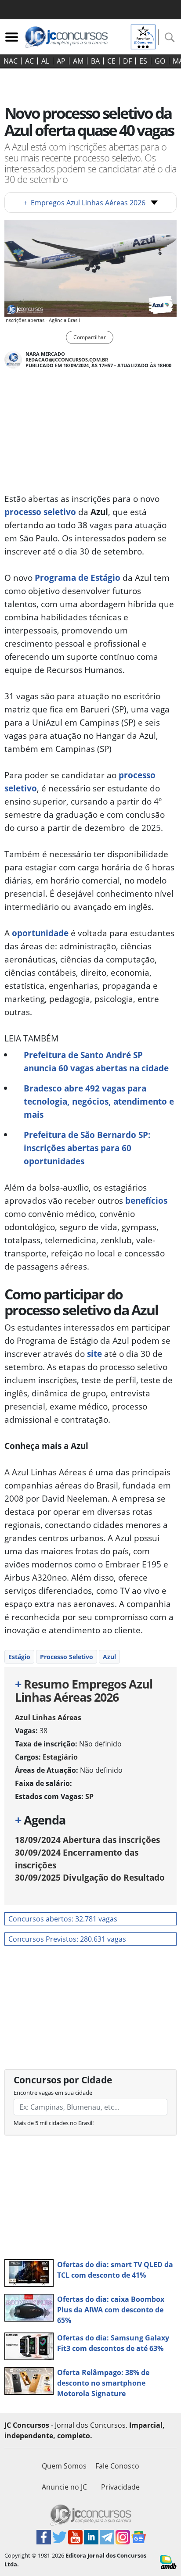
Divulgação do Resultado (90, 1877)
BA (95, 61)
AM (78, 61)
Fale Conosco (117, 2466)
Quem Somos (64, 2466)
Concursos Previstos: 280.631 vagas (67, 1939)
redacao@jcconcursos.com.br (67, 360)
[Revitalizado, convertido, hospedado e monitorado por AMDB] (168, 2561)
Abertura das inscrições (87, 1840)
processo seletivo (40, 512)
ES (143, 61)
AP (61, 61)
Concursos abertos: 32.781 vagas (63, 1919)
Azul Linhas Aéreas (48, 1717)
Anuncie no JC (64, 2487)
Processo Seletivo (67, 1657)
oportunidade (40, 933)
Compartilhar (90, 337)
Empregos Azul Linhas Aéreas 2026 (84, 203)
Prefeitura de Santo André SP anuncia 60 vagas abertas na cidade (96, 1061)
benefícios (145, 1200)
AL (45, 61)
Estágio (19, 1657)
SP (89, 1796)
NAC (11, 61)
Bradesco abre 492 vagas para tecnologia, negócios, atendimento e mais (99, 1101)
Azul (109, 1657)
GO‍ (160, 61)
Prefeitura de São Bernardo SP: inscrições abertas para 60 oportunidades (87, 1148)
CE (111, 61)
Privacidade (120, 2487)
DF (127, 61)
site (94, 1354)
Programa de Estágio (76, 578)
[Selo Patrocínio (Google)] (143, 36)
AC (29, 61)
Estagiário (60, 1757)
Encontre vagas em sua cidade (53, 2093)
